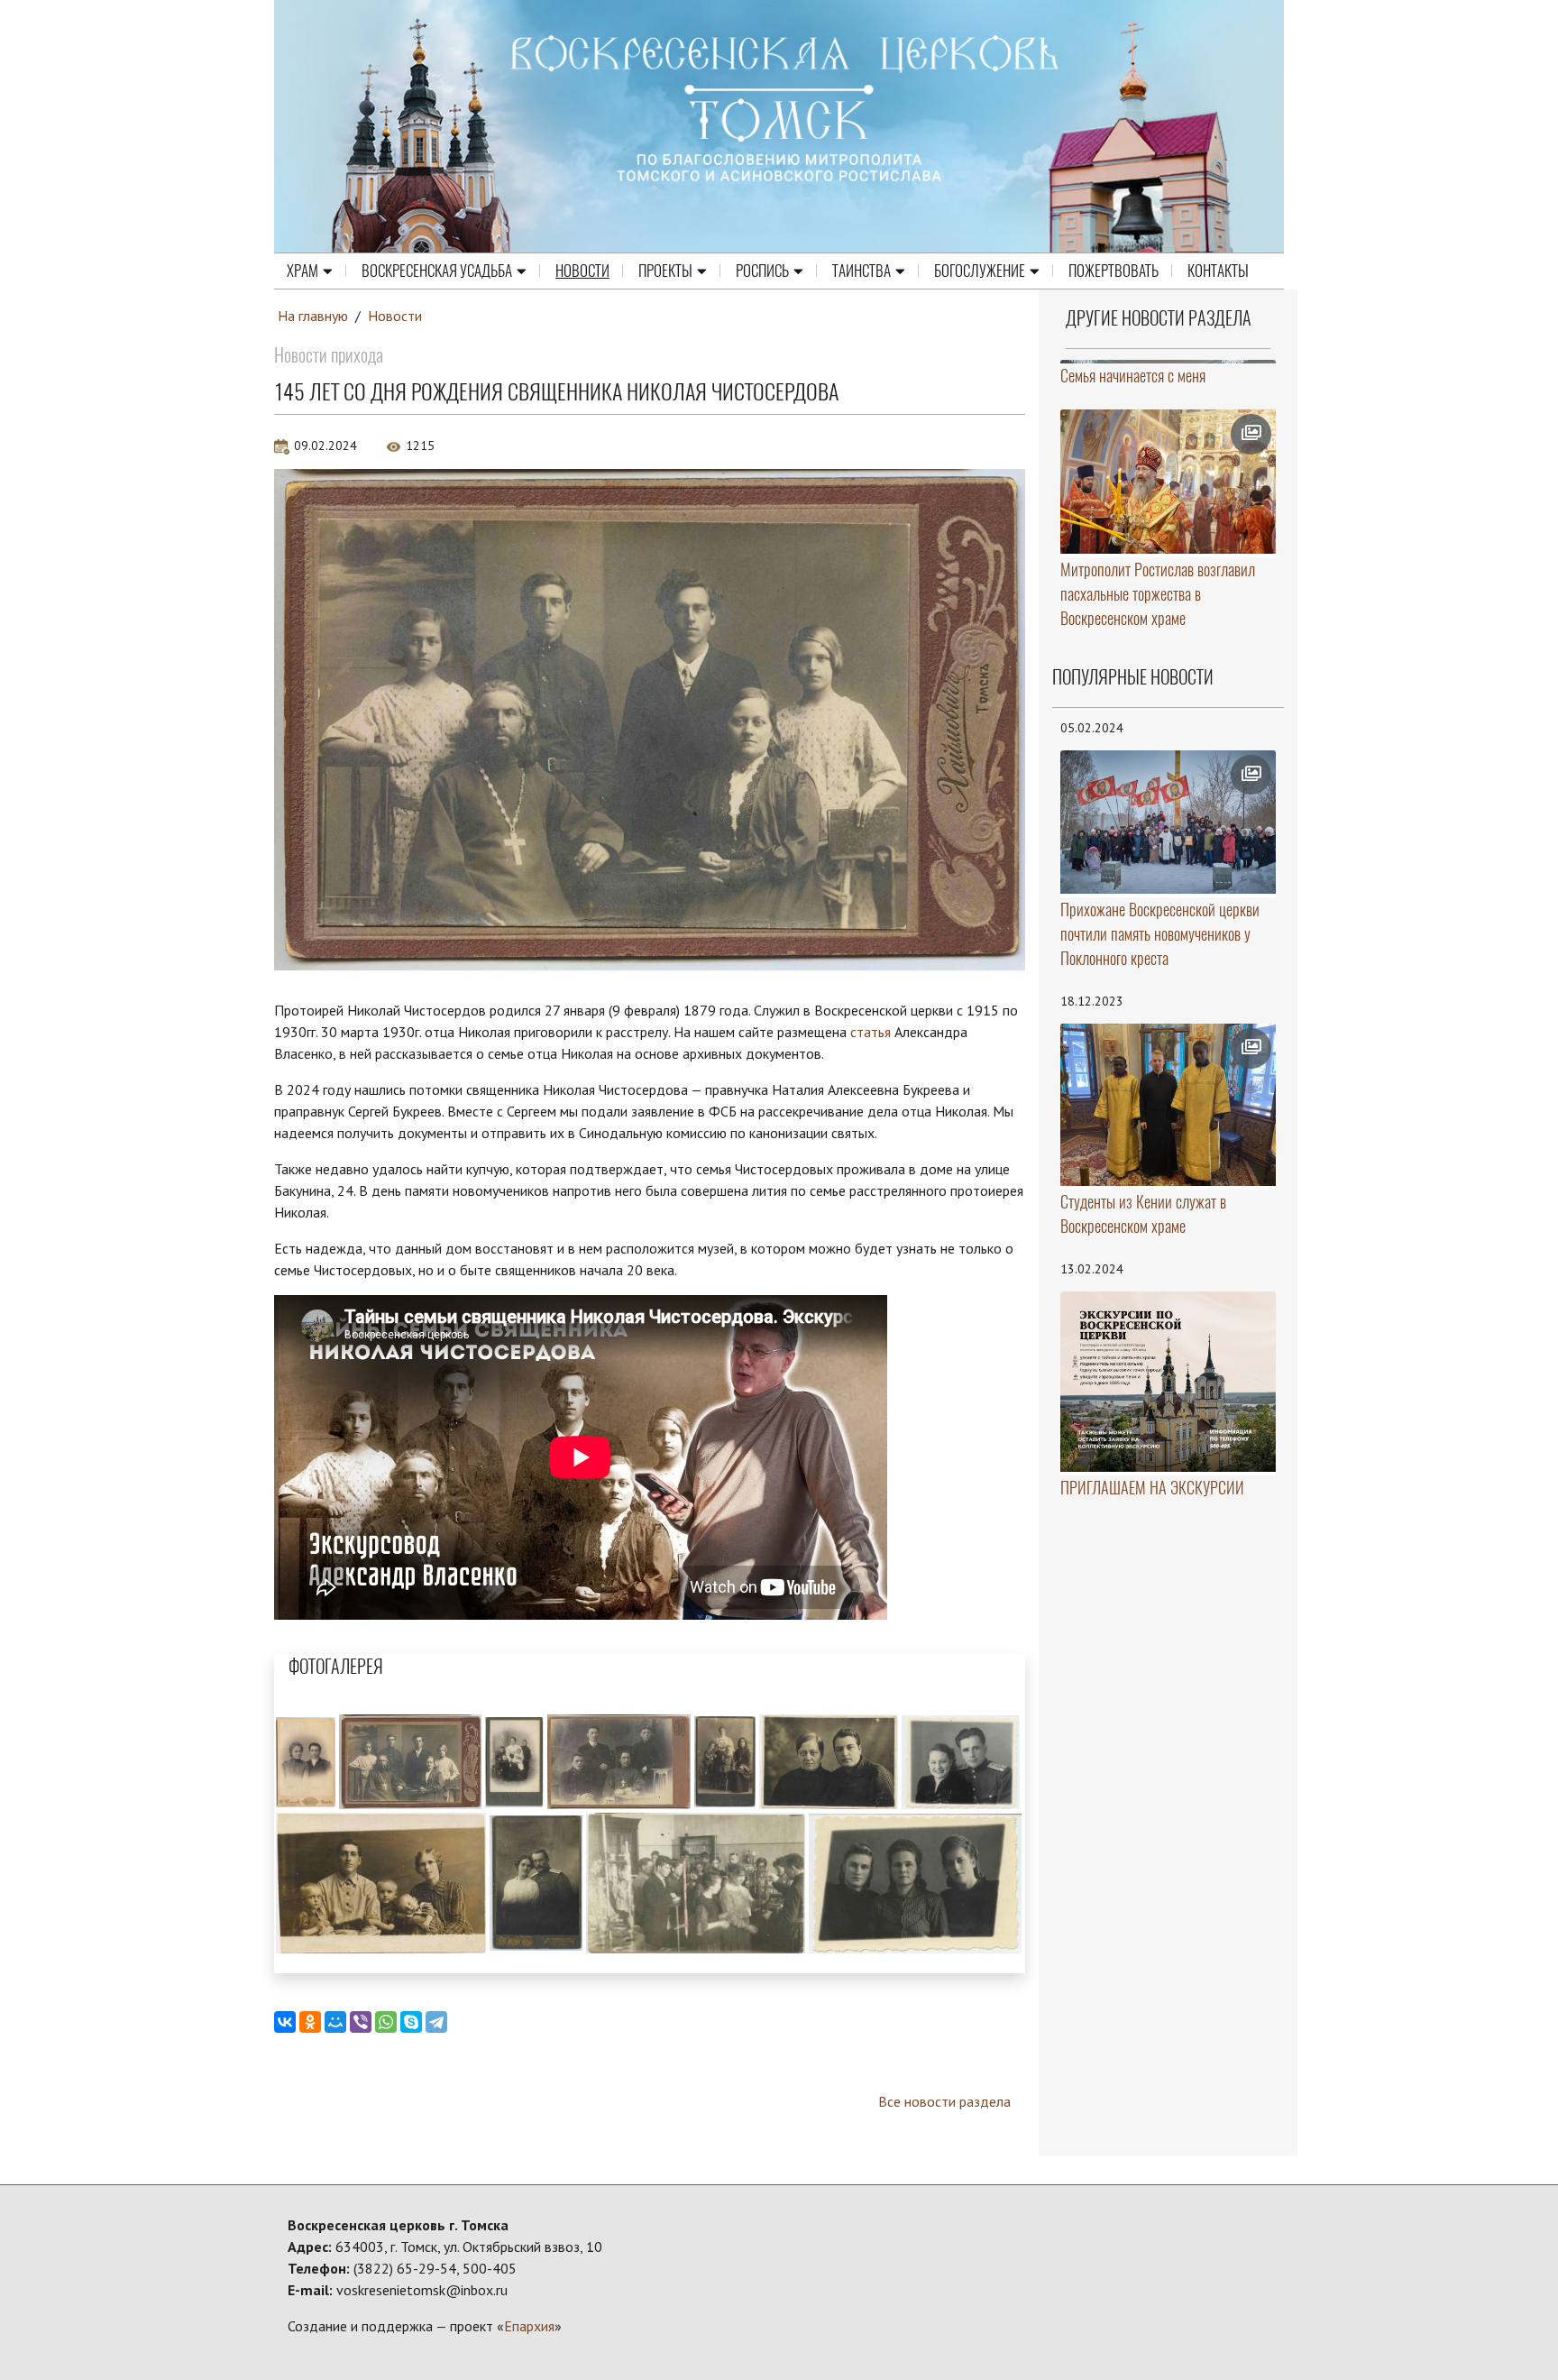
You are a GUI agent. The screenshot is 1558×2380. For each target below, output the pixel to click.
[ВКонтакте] (285, 2022)
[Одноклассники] (310, 2022)
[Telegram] (436, 2022)
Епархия (529, 2326)
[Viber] (361, 2022)
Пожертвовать (1114, 271)
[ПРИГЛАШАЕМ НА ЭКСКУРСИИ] (1168, 1382)
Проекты (665, 271)
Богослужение (980, 271)
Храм (302, 271)
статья (871, 1032)
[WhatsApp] (386, 2022)
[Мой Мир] (335, 2022)
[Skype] (411, 2022)
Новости (582, 271)
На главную (313, 316)
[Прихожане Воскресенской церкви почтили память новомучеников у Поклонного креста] (1168, 822)
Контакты (1218, 271)
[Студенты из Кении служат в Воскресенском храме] (1168, 1105)
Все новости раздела (944, 2101)
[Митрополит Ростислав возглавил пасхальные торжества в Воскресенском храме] (1168, 482)
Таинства (861, 271)
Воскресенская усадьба (437, 271)
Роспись (762, 271)
